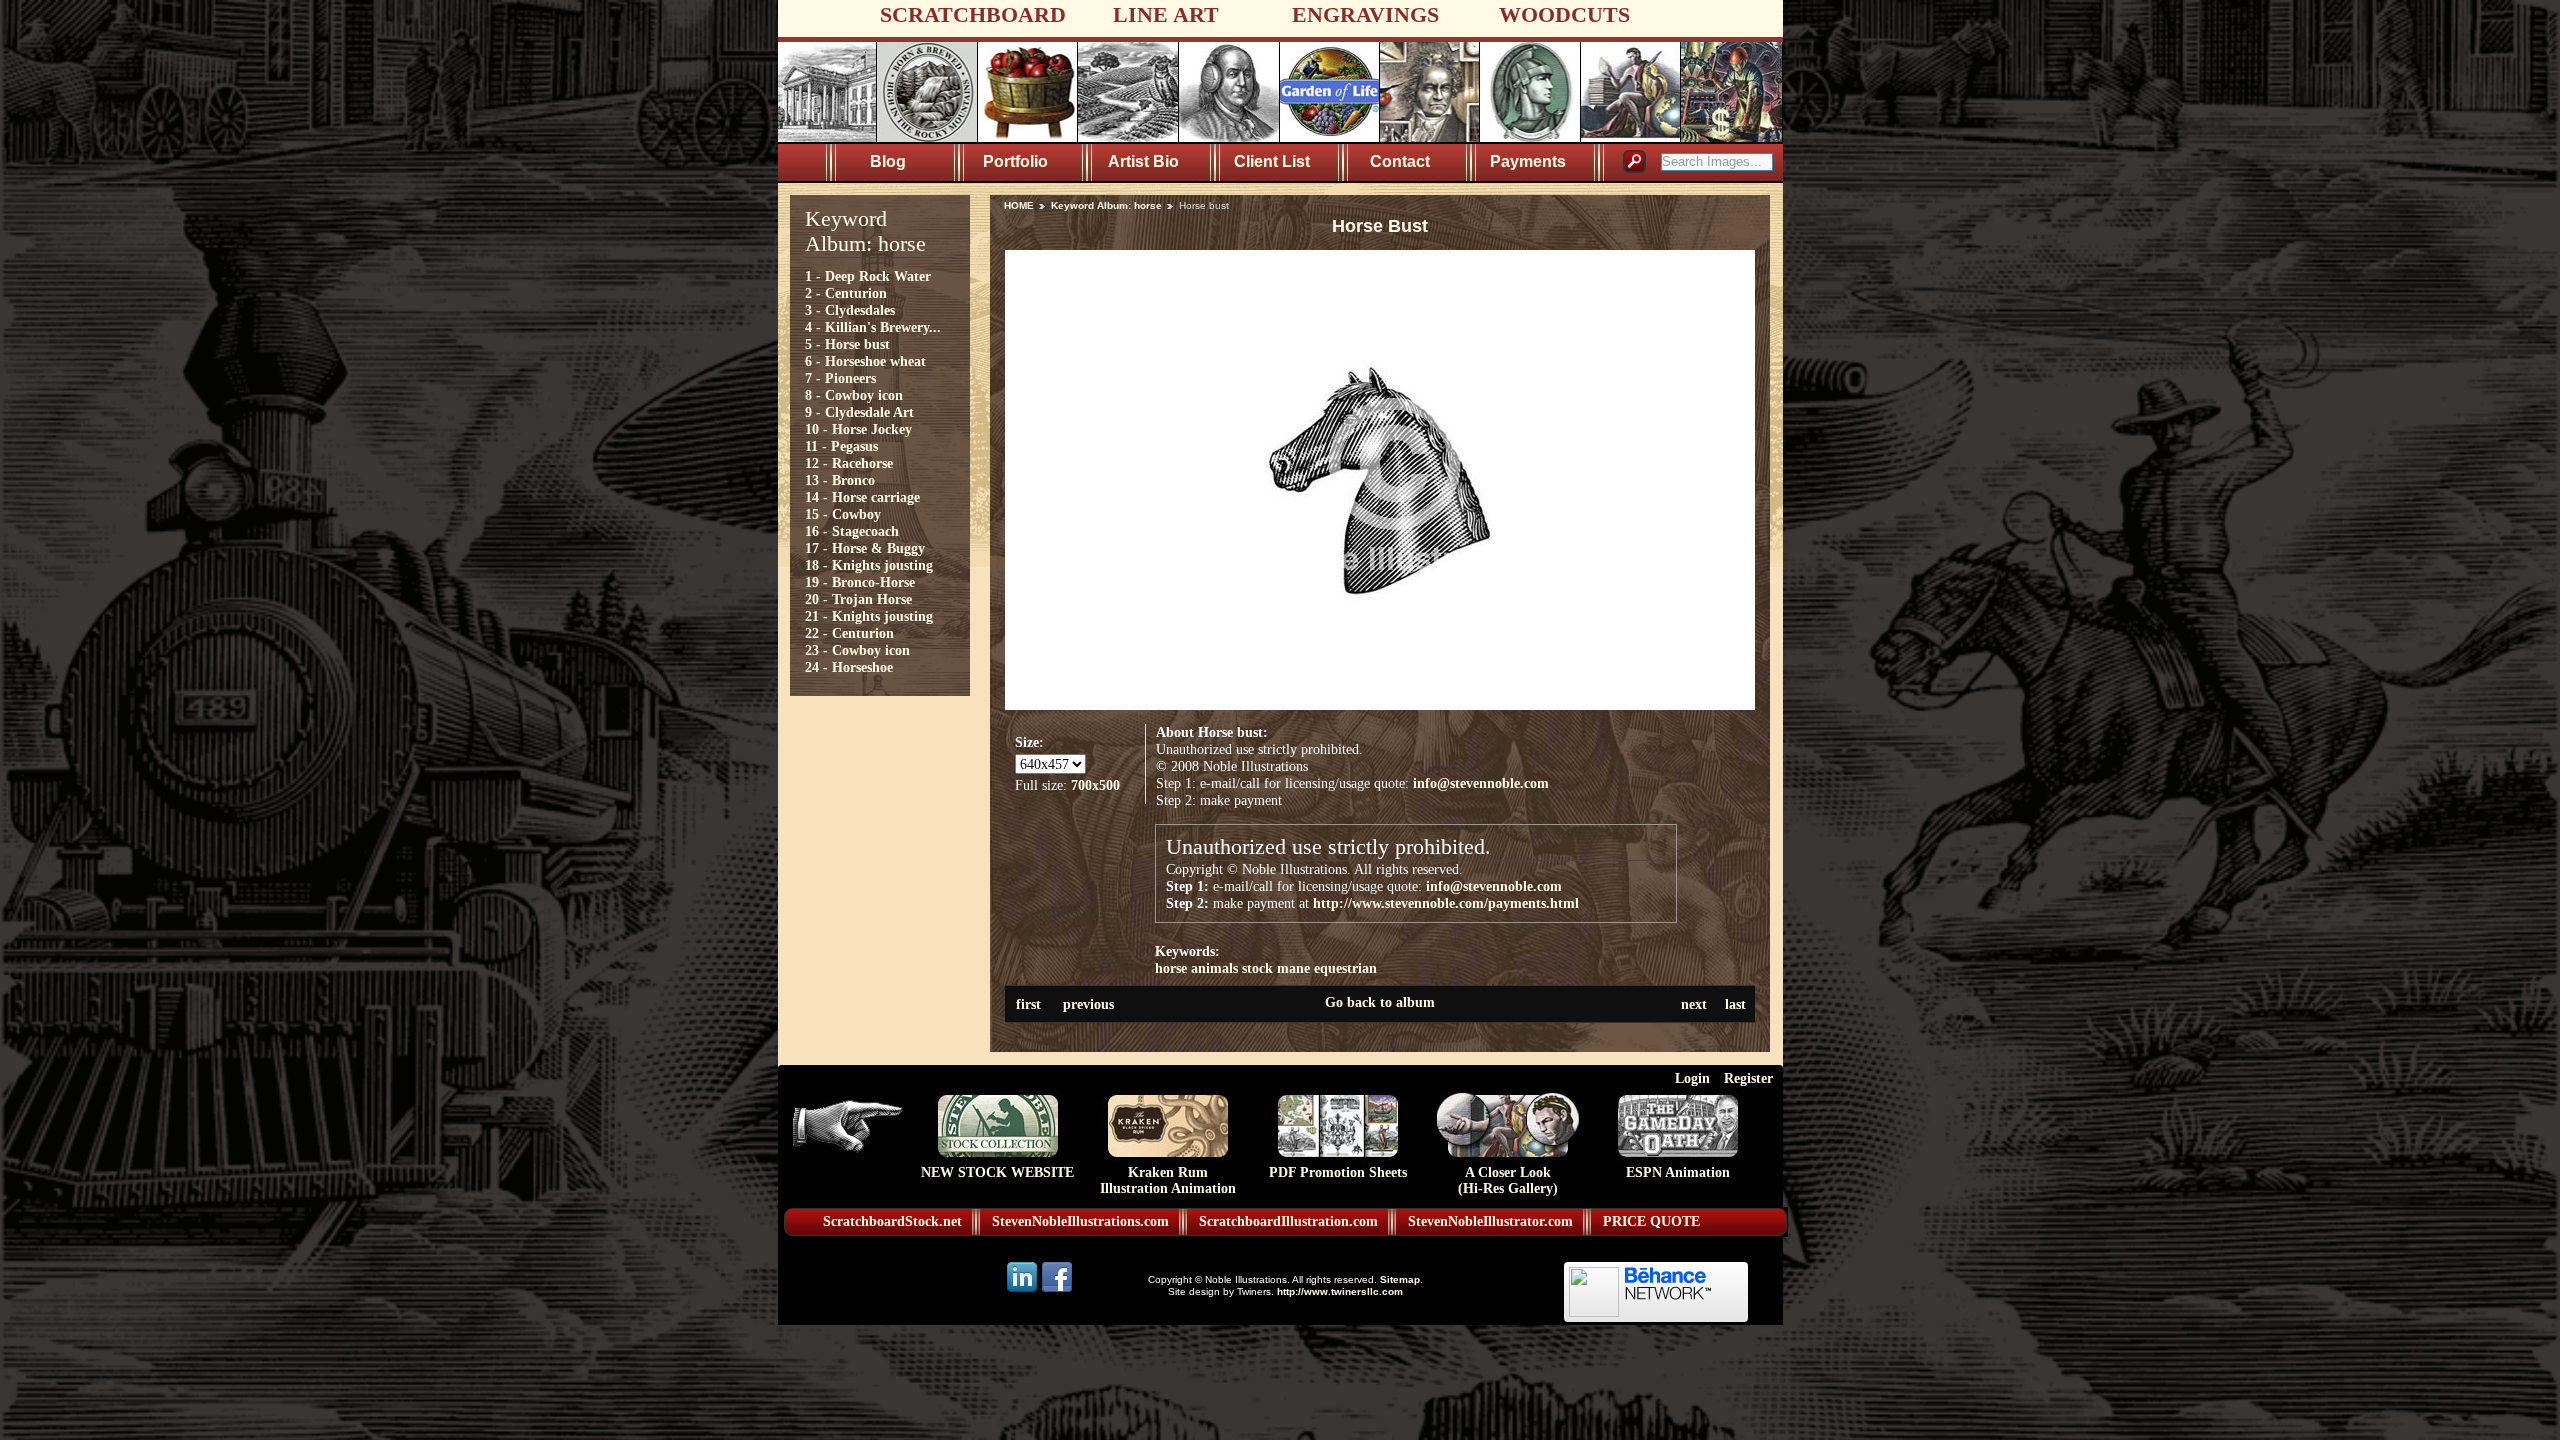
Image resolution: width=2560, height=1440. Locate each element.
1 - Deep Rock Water (868, 276)
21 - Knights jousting (869, 616)
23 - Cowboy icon (857, 650)
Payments (1528, 161)
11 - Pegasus (841, 446)
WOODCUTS (1564, 14)
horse (1171, 968)
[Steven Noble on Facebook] (1057, 1290)
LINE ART (1166, 14)
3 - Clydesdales (850, 310)
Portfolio (1015, 161)
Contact (1400, 161)
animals (1214, 968)
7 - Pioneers (840, 378)
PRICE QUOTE (1651, 1221)
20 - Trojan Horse (858, 599)
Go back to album (1380, 1002)
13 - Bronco (840, 480)
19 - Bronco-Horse (860, 582)
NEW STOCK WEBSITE (997, 1172)
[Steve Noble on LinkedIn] (1023, 1290)
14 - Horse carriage (862, 497)
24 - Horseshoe (849, 667)
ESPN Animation (1678, 1172)
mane (1293, 968)
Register (1748, 1078)
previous (1088, 1004)
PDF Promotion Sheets (1338, 1172)
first (1028, 1004)
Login (1692, 1078)
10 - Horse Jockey (858, 429)
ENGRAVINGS (1365, 14)
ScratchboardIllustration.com (1288, 1221)
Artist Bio (1143, 161)
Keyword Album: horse (1106, 205)
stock (1257, 968)
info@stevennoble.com (1481, 783)
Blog (888, 161)
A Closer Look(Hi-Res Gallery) (1508, 1180)
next (1694, 1004)
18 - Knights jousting (869, 565)
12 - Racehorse (849, 463)
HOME (1019, 205)
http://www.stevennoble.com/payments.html (1446, 903)
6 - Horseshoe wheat (865, 361)
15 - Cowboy (843, 514)
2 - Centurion (846, 293)
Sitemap (1400, 1279)
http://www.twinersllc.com (1340, 1291)
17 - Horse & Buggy (865, 548)
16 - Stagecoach (852, 531)
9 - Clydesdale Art (859, 412)
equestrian (1345, 968)
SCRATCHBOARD (973, 14)
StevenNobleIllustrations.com (1080, 1221)
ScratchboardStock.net (892, 1221)
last (1735, 1004)
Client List (1272, 161)
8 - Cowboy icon (854, 395)
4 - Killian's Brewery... (873, 327)
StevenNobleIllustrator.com (1490, 1221)
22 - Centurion (849, 633)
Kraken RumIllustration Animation (1168, 1180)
